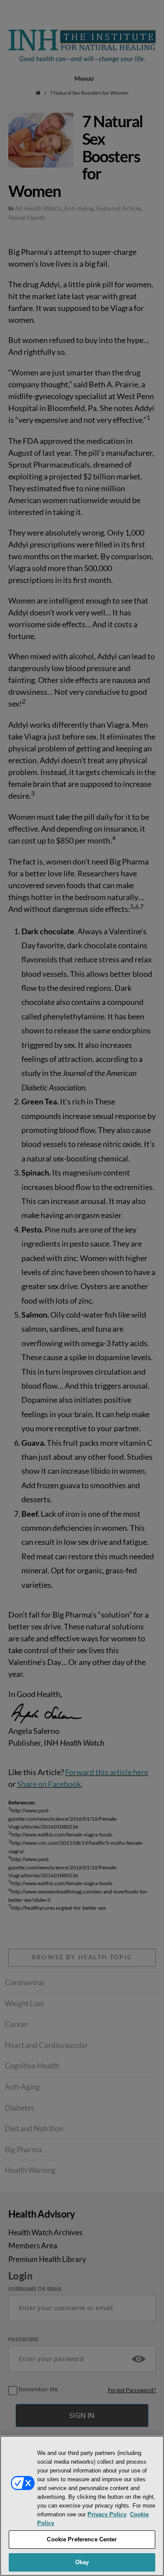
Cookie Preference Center (82, 2539)
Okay (82, 2562)
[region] (82, 2506)
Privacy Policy (107, 2514)
